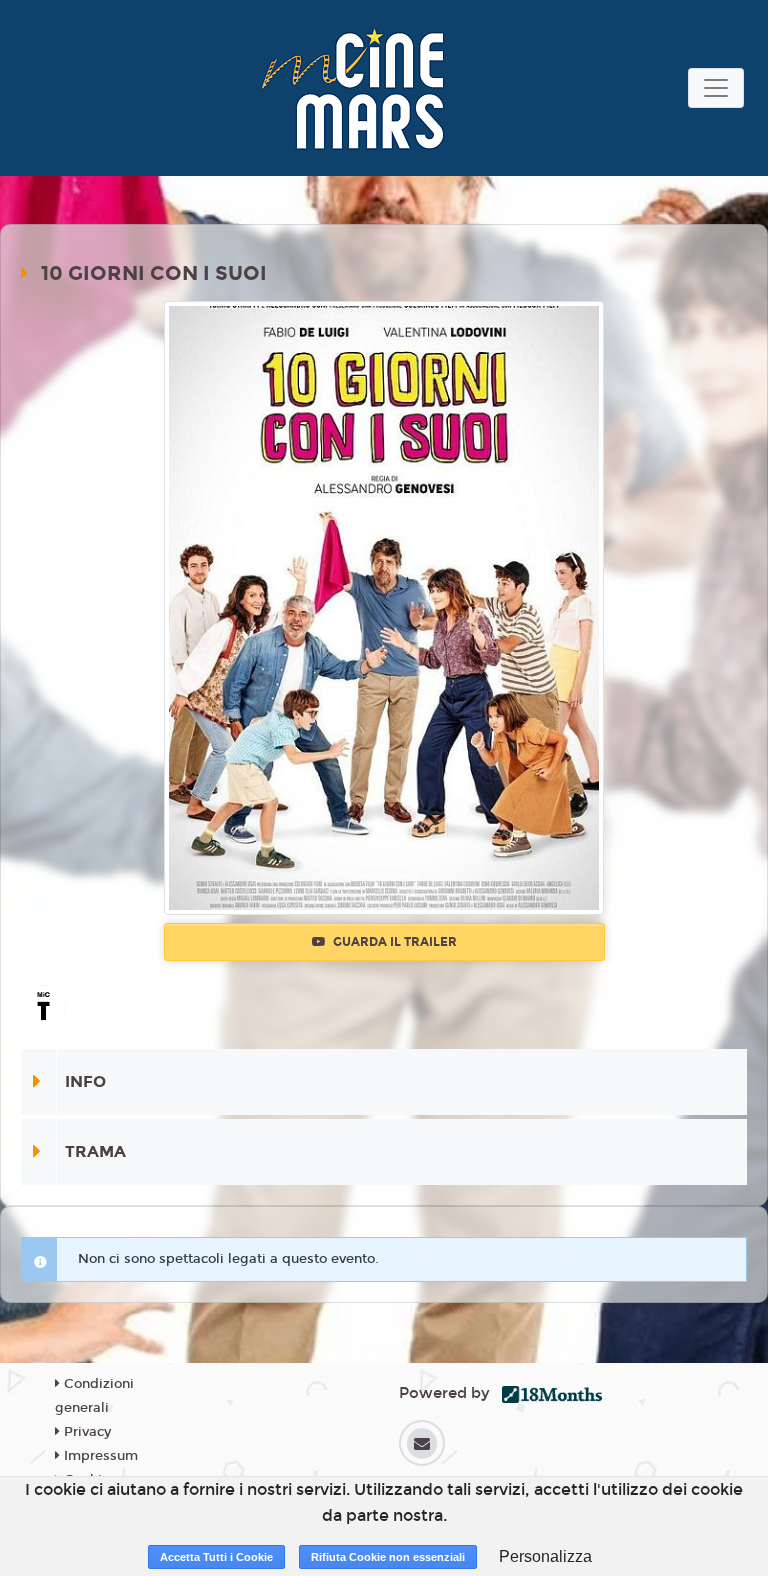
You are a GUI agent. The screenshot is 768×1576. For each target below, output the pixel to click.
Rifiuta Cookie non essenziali (388, 1557)
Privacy (85, 1432)
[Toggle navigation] (716, 88)
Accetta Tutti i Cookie (216, 1557)
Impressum (99, 1456)
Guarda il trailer (393, 942)
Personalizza (545, 1556)
